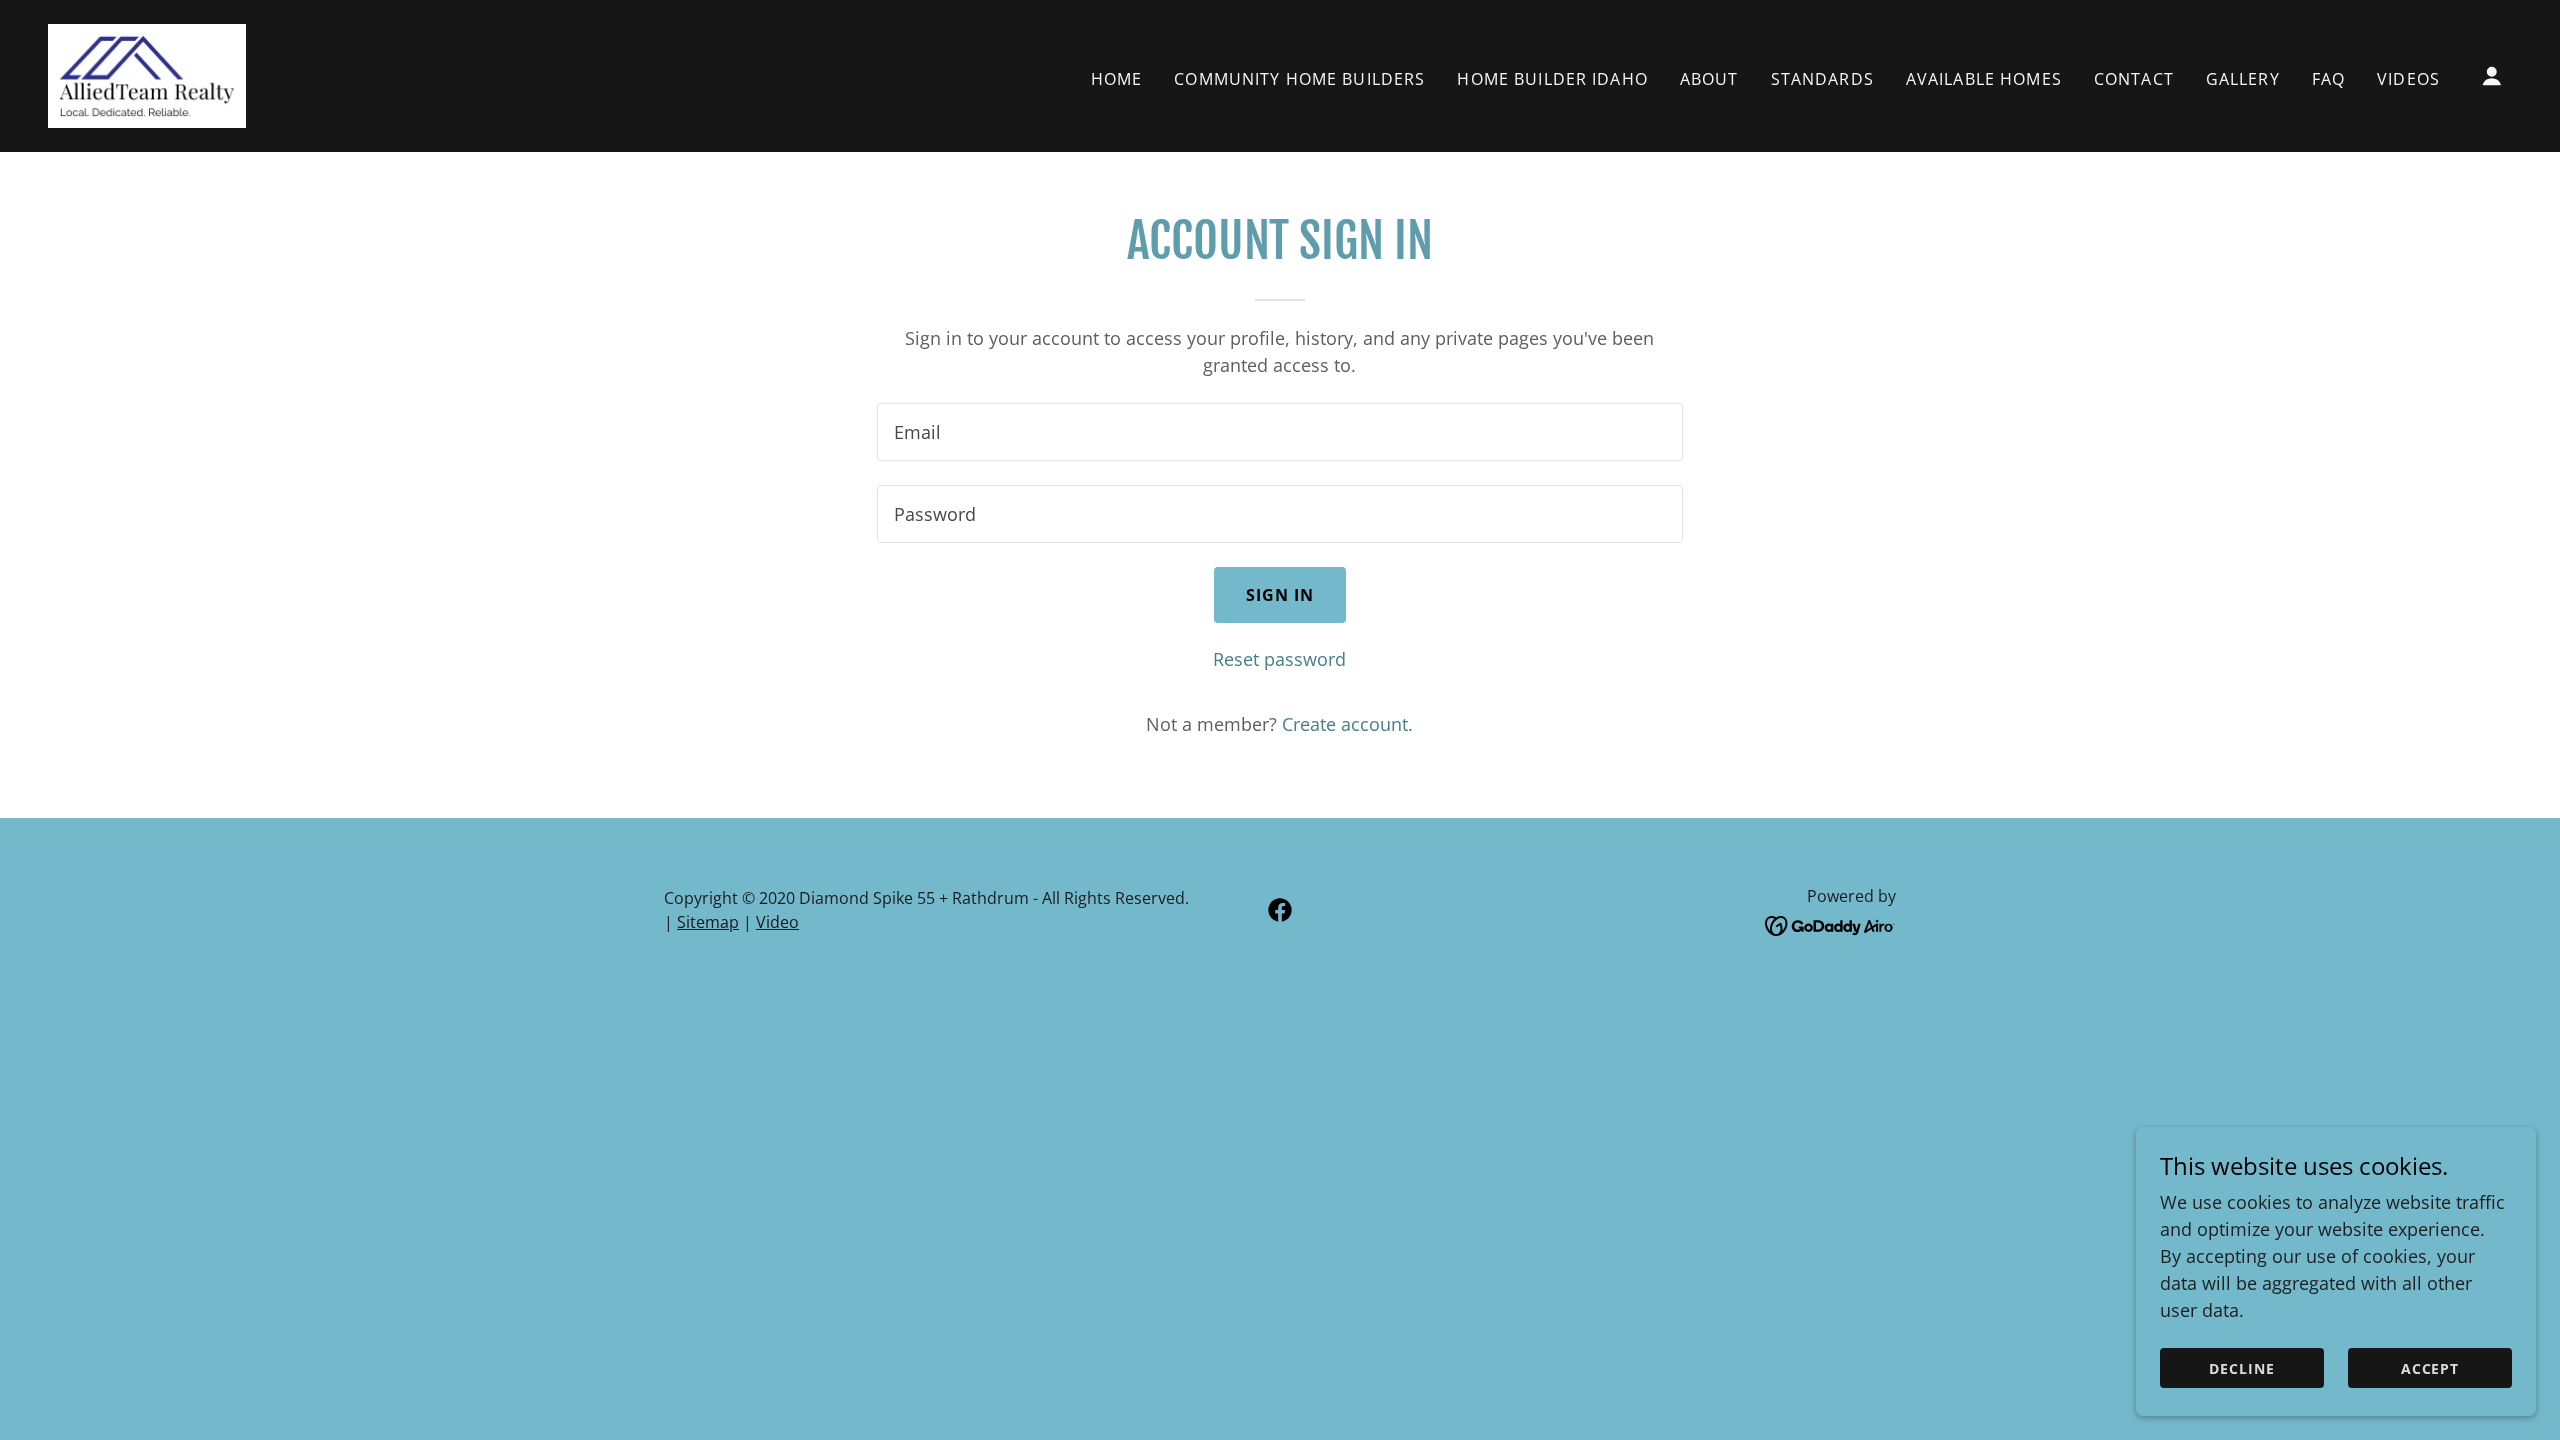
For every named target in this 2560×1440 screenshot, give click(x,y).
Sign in (1280, 595)
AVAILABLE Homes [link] (1984, 79)
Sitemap (708, 922)
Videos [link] (2408, 79)
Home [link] (1117, 79)
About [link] (1709, 79)
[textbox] (1279, 432)
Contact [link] (2134, 79)
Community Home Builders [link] (1299, 79)
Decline (2242, 1368)
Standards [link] (1822, 79)
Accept (2430, 1368)
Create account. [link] (1347, 724)
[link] (147, 74)
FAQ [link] (2328, 79)
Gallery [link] (2243, 79)
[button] (2492, 76)
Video (777, 922)
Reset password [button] (1279, 659)
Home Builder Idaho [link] (1552, 79)
